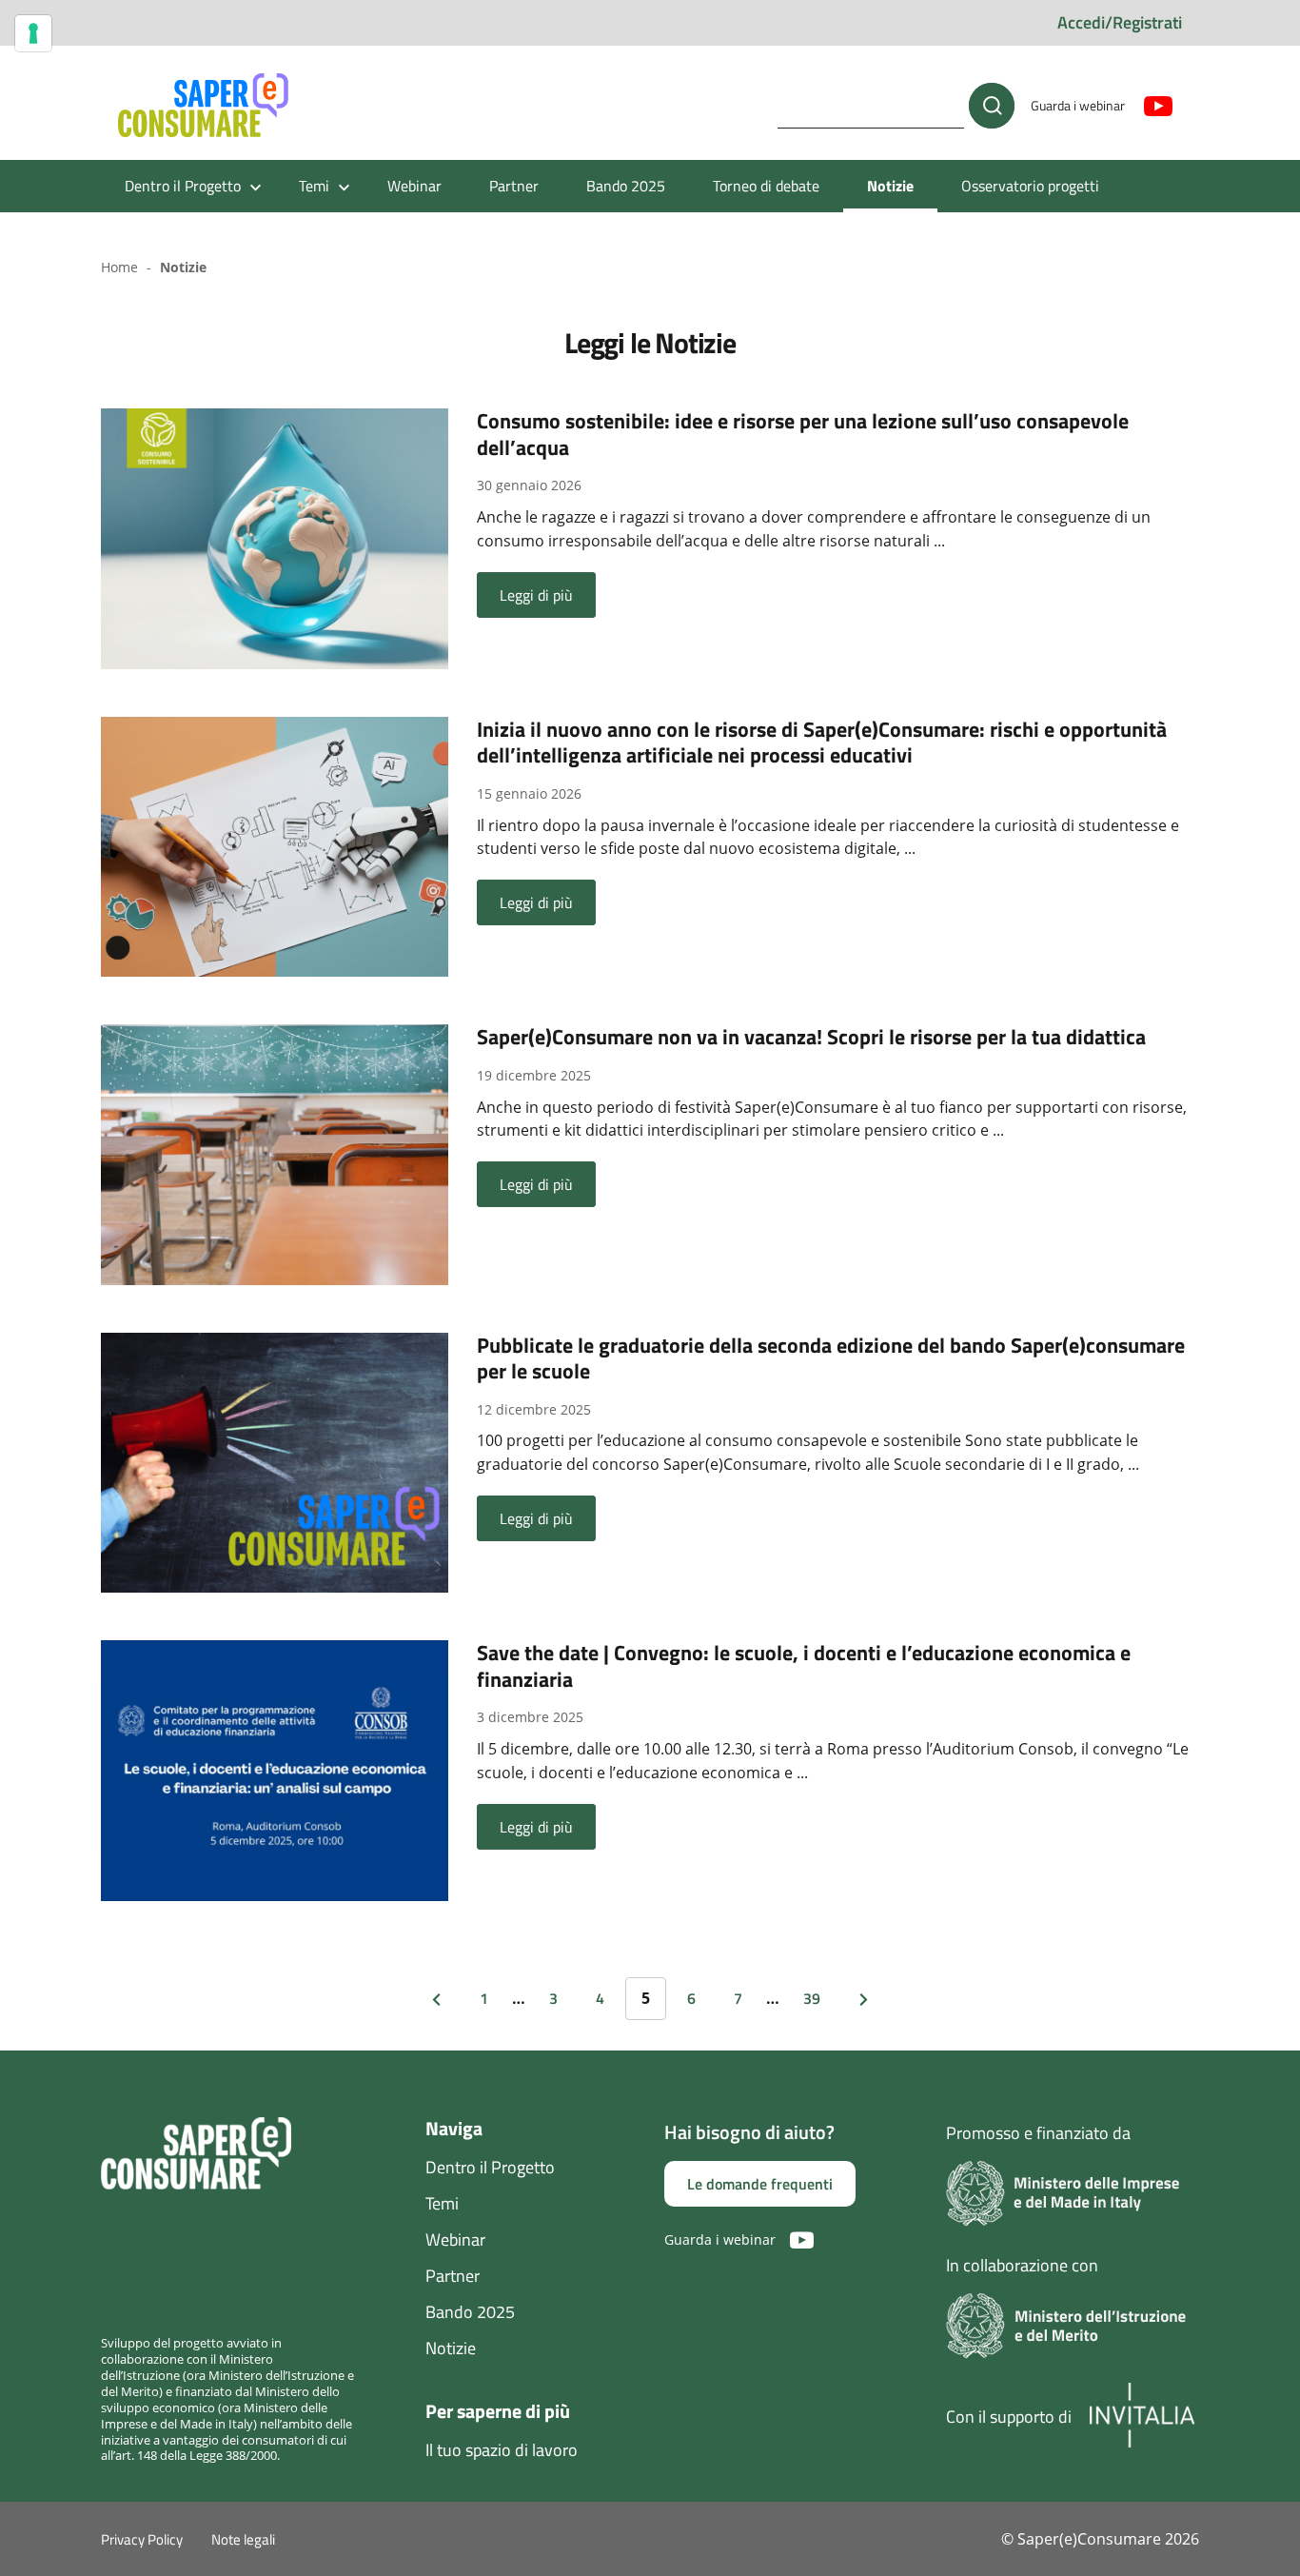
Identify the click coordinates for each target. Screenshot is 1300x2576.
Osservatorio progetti (1030, 186)
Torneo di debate (766, 186)
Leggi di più (536, 595)
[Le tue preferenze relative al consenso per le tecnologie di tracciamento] (33, 33)
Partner (514, 186)
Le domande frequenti (760, 2184)
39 (812, 1998)
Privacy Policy (142, 2539)
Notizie (890, 186)
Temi (442, 2203)
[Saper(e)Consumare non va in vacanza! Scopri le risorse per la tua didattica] (275, 1152)
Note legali (243, 2539)
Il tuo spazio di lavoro (502, 2450)
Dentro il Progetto (490, 2167)
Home (119, 267)
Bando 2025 (626, 186)
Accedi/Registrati (1120, 22)
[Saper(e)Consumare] (203, 106)
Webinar (414, 186)
